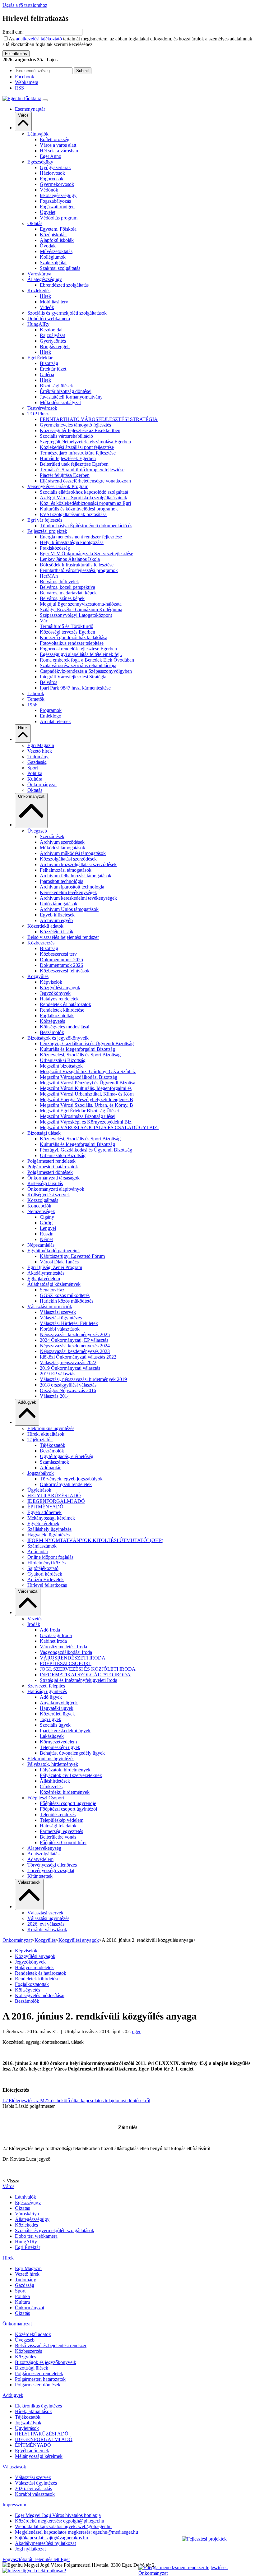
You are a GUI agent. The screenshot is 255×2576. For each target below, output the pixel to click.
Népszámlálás (41, 1245)
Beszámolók (52, 1032)
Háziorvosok (52, 173)
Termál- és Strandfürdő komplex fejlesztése (82, 470)
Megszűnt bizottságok (61, 1066)
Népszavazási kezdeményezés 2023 (75, 1351)
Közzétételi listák (57, 932)
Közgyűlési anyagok (60, 988)
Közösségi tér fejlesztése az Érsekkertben (80, 430)
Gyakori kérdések (45, 1574)
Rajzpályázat (52, 335)
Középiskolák (53, 235)
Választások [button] (29, 1882)
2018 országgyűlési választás (68, 1385)
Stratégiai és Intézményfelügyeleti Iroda (79, 1680)
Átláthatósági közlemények (54, 1284)
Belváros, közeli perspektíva (67, 587)
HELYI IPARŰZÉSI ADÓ (54, 1496)
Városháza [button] (28, 1591)
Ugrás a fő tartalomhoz (25, 5)
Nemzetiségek (41, 1211)
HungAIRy (38, 324)
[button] (45, 100)
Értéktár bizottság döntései (66, 391)
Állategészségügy (45, 279)
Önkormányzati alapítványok (56, 1189)
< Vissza (11, 2181)
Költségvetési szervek (49, 1195)
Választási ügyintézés (61, 1318)
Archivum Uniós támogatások (69, 909)
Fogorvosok (52, 179)
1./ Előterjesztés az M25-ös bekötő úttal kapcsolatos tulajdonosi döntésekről (76, 2101)
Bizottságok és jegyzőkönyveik (58, 1038)
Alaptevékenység (44, 1848)
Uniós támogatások (59, 904)
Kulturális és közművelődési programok (79, 509)
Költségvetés (52, 1021)
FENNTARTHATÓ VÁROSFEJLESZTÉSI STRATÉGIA (99, 419)
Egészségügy (40, 162)
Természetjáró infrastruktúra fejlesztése (78, 453)
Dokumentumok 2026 (61, 965)
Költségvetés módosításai (65, 1027)
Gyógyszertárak (55, 167)
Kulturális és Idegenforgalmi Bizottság (77, 1049)
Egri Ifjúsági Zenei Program (55, 1267)
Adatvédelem (40, 1859)
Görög (46, 1223)
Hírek (45, 296)
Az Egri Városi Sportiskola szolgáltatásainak (83, 498)
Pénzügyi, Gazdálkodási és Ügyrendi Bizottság (86, 1150)
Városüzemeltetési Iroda (63, 1647)
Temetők (36, 699)
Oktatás (35, 223)
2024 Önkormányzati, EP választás (74, 1340)
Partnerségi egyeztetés (61, 1831)
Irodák (34, 1624)
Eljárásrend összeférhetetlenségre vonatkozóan (85, 481)
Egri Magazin (41, 745)
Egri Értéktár (40, 358)
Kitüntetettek (40, 1876)
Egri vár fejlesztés (45, 520)
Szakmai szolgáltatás (60, 268)
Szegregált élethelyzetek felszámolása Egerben (85, 442)
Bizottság (49, 363)
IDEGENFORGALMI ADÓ (56, 1501)
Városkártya (39, 274)
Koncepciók (39, 1206)
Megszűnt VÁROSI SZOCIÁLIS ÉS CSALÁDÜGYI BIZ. (99, 1127)
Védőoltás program (59, 218)
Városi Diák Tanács (59, 1262)
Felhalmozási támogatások (66, 870)
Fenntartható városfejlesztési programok (79, 570)
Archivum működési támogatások (73, 853)
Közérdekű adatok (45, 926)
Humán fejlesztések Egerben (68, 458)
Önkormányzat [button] (31, 796)
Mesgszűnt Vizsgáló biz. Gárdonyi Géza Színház (88, 1071)
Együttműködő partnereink (54, 1251)
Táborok (36, 693)
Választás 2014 (55, 1396)
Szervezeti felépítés (46, 1686)
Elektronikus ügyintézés (51, 1428)
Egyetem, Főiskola (58, 229)
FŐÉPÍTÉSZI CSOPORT (66, 1663)
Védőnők (49, 190)
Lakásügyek (52, 1736)
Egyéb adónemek (44, 1512)
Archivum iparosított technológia (72, 887)
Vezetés (35, 1619)
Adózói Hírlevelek (46, 1579)
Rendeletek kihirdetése (62, 1010)
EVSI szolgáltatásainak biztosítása (73, 514)
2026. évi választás (46, 1924)
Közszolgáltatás (43, 1200)
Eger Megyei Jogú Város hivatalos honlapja (58, 2515)
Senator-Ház (52, 1290)
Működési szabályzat (60, 402)
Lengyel (48, 1228)
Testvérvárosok (42, 408)
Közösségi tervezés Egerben (67, 632)
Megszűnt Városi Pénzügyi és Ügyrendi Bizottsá (88, 1083)
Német (46, 1239)
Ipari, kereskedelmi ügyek (65, 1731)
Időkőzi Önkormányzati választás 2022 (78, 1357)
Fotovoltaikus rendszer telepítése (72, 643)
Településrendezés (58, 1814)
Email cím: (13, 32)
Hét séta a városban (59, 151)
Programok (51, 710)
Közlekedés (39, 291)
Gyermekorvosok (57, 184)
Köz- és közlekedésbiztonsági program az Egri (85, 503)
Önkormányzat (42, 785)
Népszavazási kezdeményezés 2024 (75, 1346)
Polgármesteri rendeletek (51, 1161)
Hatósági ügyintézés (47, 1691)
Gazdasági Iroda (56, 1635)
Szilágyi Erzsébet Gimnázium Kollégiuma (81, 609)
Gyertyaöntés (53, 341)
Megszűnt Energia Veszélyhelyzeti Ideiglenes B (86, 1099)
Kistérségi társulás (45, 1183)
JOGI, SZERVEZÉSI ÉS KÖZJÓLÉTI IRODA (88, 1669)
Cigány (47, 1217)
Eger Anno (51, 156)
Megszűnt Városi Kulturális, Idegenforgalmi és (86, 1088)
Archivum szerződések (62, 842)
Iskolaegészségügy (58, 195)
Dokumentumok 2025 (61, 960)
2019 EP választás (58, 1374)
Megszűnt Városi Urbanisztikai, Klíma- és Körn (87, 1094)
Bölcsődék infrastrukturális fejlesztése (77, 565)
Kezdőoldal (51, 330)
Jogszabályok (41, 1473)
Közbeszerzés (41, 943)
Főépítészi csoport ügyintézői (68, 1809)
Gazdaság (37, 762)
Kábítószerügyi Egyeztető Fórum (72, 1256)
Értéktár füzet (53, 369)
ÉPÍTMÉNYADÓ (45, 1507)
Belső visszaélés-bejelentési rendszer (63, 937)
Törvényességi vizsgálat (51, 1870)
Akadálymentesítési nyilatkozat (45, 2543)
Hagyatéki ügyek (57, 1708)
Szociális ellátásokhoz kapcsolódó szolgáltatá (84, 492)
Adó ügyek (51, 1697)
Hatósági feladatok (58, 1826)
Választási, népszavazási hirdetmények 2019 (83, 1379)
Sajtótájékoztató (43, 1568)
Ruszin (47, 1234)
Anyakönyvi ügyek (59, 1703)
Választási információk (50, 1306)
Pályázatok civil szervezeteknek (71, 1775)
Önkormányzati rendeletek (66, 1484)
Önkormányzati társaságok (53, 1178)
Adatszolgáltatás (43, 1854)
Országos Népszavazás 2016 (68, 1390)
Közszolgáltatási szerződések (68, 859)
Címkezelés (51, 1787)
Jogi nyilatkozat (30, 2549)
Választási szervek (58, 1312)
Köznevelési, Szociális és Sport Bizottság (80, 1055)
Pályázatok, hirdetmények (53, 1764)
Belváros (49, 682)
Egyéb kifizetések (57, 915)
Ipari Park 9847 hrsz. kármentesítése (75, 688)
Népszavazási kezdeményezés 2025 (75, 1334)
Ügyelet (48, 212)
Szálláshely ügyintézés (49, 1529)
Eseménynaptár (30, 109)
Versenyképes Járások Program (58, 486)
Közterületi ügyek (57, 1714)
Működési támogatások (63, 848)
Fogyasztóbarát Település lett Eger (36, 2559)
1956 (32, 705)
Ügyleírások (39, 1490)
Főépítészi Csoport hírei (63, 1842)
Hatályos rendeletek (59, 999)
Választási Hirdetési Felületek (69, 1323)
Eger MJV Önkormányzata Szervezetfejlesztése (86, 554)
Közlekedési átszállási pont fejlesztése (77, 447)
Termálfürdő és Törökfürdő (67, 626)
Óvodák (48, 246)
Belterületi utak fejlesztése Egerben (74, 464)
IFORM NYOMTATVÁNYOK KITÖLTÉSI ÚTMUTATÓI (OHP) (95, 1540)
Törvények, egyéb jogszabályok (71, 1479)
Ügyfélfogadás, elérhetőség (67, 1456)
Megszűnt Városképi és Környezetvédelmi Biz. (86, 1122)
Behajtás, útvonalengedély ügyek (72, 1753)
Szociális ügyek (55, 1725)
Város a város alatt (58, 145)
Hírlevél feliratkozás (47, 1585)
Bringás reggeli (55, 346)
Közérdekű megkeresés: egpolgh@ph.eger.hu (60, 2521)
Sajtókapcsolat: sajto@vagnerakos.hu (51, 2538)
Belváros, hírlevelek (59, 582)
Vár (44, 621)
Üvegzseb (37, 831)
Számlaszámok (54, 1462)
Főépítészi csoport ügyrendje (68, 1803)
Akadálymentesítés (46, 1273)
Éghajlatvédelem (44, 1279)
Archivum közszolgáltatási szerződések (78, 864)
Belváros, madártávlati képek (68, 593)
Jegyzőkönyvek (55, 993)
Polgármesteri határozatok (53, 1167)
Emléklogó (51, 716)
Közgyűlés (38, 976)
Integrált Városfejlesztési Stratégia (73, 677)
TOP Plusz (38, 414)
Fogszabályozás (55, 201)
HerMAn (49, 576)
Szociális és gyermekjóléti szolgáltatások (67, 313)
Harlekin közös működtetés (67, 1301)
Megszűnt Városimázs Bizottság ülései (78, 1116)
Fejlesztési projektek (47, 531)
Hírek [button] (23, 728)
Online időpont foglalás (50, 1557)
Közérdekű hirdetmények (65, 1792)
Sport (33, 768)
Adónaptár (50, 1468)
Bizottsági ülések (56, 386)
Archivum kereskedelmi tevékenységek (78, 898)
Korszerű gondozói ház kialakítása (74, 637)
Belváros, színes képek (62, 598)
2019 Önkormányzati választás (70, 1368)
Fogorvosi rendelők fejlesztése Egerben (78, 649)
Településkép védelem (62, 1820)
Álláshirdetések (55, 1781)
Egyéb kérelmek (43, 1523)
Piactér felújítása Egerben (65, 475)
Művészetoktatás (56, 251)
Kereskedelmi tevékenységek (68, 892)
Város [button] (23, 115)
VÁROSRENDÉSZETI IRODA (73, 1658)
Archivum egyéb (56, 920)
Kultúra (35, 779)
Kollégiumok (53, 257)
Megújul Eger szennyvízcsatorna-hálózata (81, 604)
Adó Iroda (50, 1630)
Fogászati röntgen (57, 207)
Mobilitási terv (54, 302)
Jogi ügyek (51, 1719)
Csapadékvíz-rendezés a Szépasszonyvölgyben (86, 671)
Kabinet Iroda (53, 1641)
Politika (35, 773)
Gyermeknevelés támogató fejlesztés (75, 425)
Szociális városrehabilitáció (66, 436)
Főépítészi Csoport (46, 1798)
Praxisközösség (55, 548)
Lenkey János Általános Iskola (70, 559)
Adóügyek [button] (27, 1402)
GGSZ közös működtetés (65, 1295)
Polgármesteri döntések (50, 1172)
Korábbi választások (60, 1329)
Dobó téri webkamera (49, 319)
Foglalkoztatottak (57, 1016)
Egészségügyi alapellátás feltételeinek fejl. (81, 654)
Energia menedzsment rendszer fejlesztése (81, 537)
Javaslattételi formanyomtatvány (71, 397)
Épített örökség (55, 139)
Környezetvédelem (58, 1742)
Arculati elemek (55, 721)
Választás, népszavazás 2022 (68, 1362)
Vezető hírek (40, 751)
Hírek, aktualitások (46, 1434)
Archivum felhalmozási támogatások (76, 876)
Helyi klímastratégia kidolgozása (72, 542)
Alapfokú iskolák (57, 240)
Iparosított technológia (62, 881)
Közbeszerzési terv (58, 954)
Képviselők (51, 982)
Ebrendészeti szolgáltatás (64, 285)
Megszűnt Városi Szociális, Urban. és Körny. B (86, 1105)
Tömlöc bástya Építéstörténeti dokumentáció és (86, 526)
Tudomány (38, 757)
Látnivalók (38, 134)
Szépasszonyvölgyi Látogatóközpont (76, 615)
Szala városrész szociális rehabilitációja (78, 665)
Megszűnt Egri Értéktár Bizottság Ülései (79, 1111)
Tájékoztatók (40, 1440)
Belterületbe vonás (58, 1837)
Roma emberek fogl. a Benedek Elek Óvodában (87, 660)
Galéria (47, 374)
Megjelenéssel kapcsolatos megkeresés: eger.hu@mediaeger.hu (76, 2532)
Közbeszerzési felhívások (65, 971)
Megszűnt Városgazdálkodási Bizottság (79, 1077)
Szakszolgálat (53, 263)
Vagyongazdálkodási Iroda (66, 1652)
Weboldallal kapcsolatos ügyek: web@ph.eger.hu (63, 2526)
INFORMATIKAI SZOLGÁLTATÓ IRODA (85, 1675)
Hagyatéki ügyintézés (49, 1535)
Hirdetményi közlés (46, 1563)
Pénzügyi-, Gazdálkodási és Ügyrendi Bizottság (87, 1043)
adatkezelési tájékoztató (39, 39)
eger (136, 2031)
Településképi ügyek (60, 1747)
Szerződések (52, 836)
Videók (47, 307)
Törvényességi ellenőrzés (52, 1865)
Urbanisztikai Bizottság (63, 1060)
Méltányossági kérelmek (51, 1518)
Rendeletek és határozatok (65, 1004)
